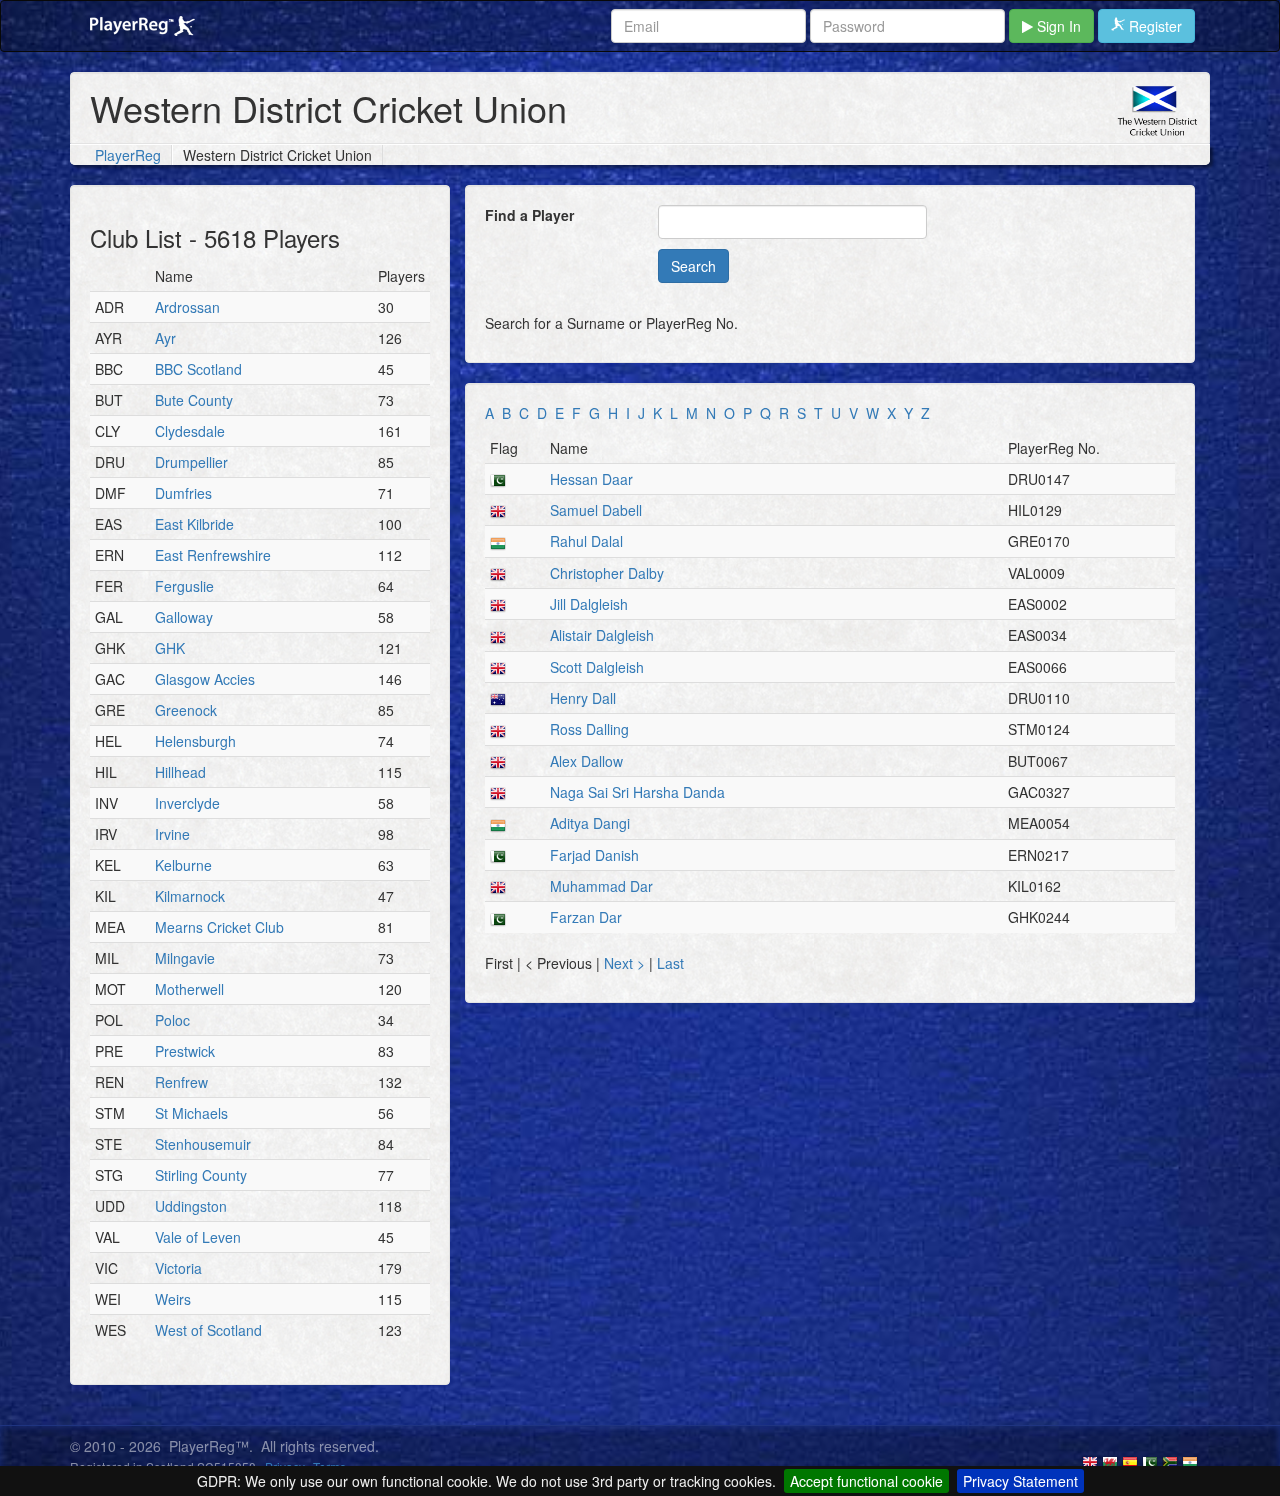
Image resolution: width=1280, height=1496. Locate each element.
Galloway (184, 617)
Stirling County (201, 1175)
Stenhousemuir (203, 1144)
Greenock (186, 710)
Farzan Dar (586, 917)
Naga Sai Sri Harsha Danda (637, 792)
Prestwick (185, 1051)
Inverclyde (187, 803)
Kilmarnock (190, 896)
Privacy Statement (1020, 1481)
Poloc (172, 1020)
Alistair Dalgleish (602, 635)
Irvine (172, 834)
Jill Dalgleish (589, 604)
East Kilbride (194, 524)
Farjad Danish (594, 855)
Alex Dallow (586, 761)
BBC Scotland (198, 369)
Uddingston (191, 1206)
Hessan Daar (591, 479)
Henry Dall (583, 698)
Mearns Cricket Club (219, 927)
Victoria (178, 1268)
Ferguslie (184, 586)
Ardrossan (187, 307)
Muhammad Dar (601, 886)
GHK (170, 648)
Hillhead (180, 772)
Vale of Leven (198, 1237)
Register (1153, 26)
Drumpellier (191, 462)
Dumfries (183, 493)
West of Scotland (208, 1330)
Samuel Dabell (596, 510)
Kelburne (183, 865)
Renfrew (181, 1082)
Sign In (1057, 26)
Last (670, 963)
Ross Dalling (589, 729)
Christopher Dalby (607, 573)
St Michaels (191, 1113)
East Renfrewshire (213, 555)
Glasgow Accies (205, 679)
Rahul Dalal (586, 541)
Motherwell (189, 989)
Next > (626, 963)
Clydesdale (190, 431)
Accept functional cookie (866, 1481)
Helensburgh (195, 741)
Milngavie (185, 958)
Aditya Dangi (590, 823)
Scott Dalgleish (597, 667)
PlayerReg (128, 155)
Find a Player (529, 215)
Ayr (165, 338)
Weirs (173, 1299)
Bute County (194, 400)
